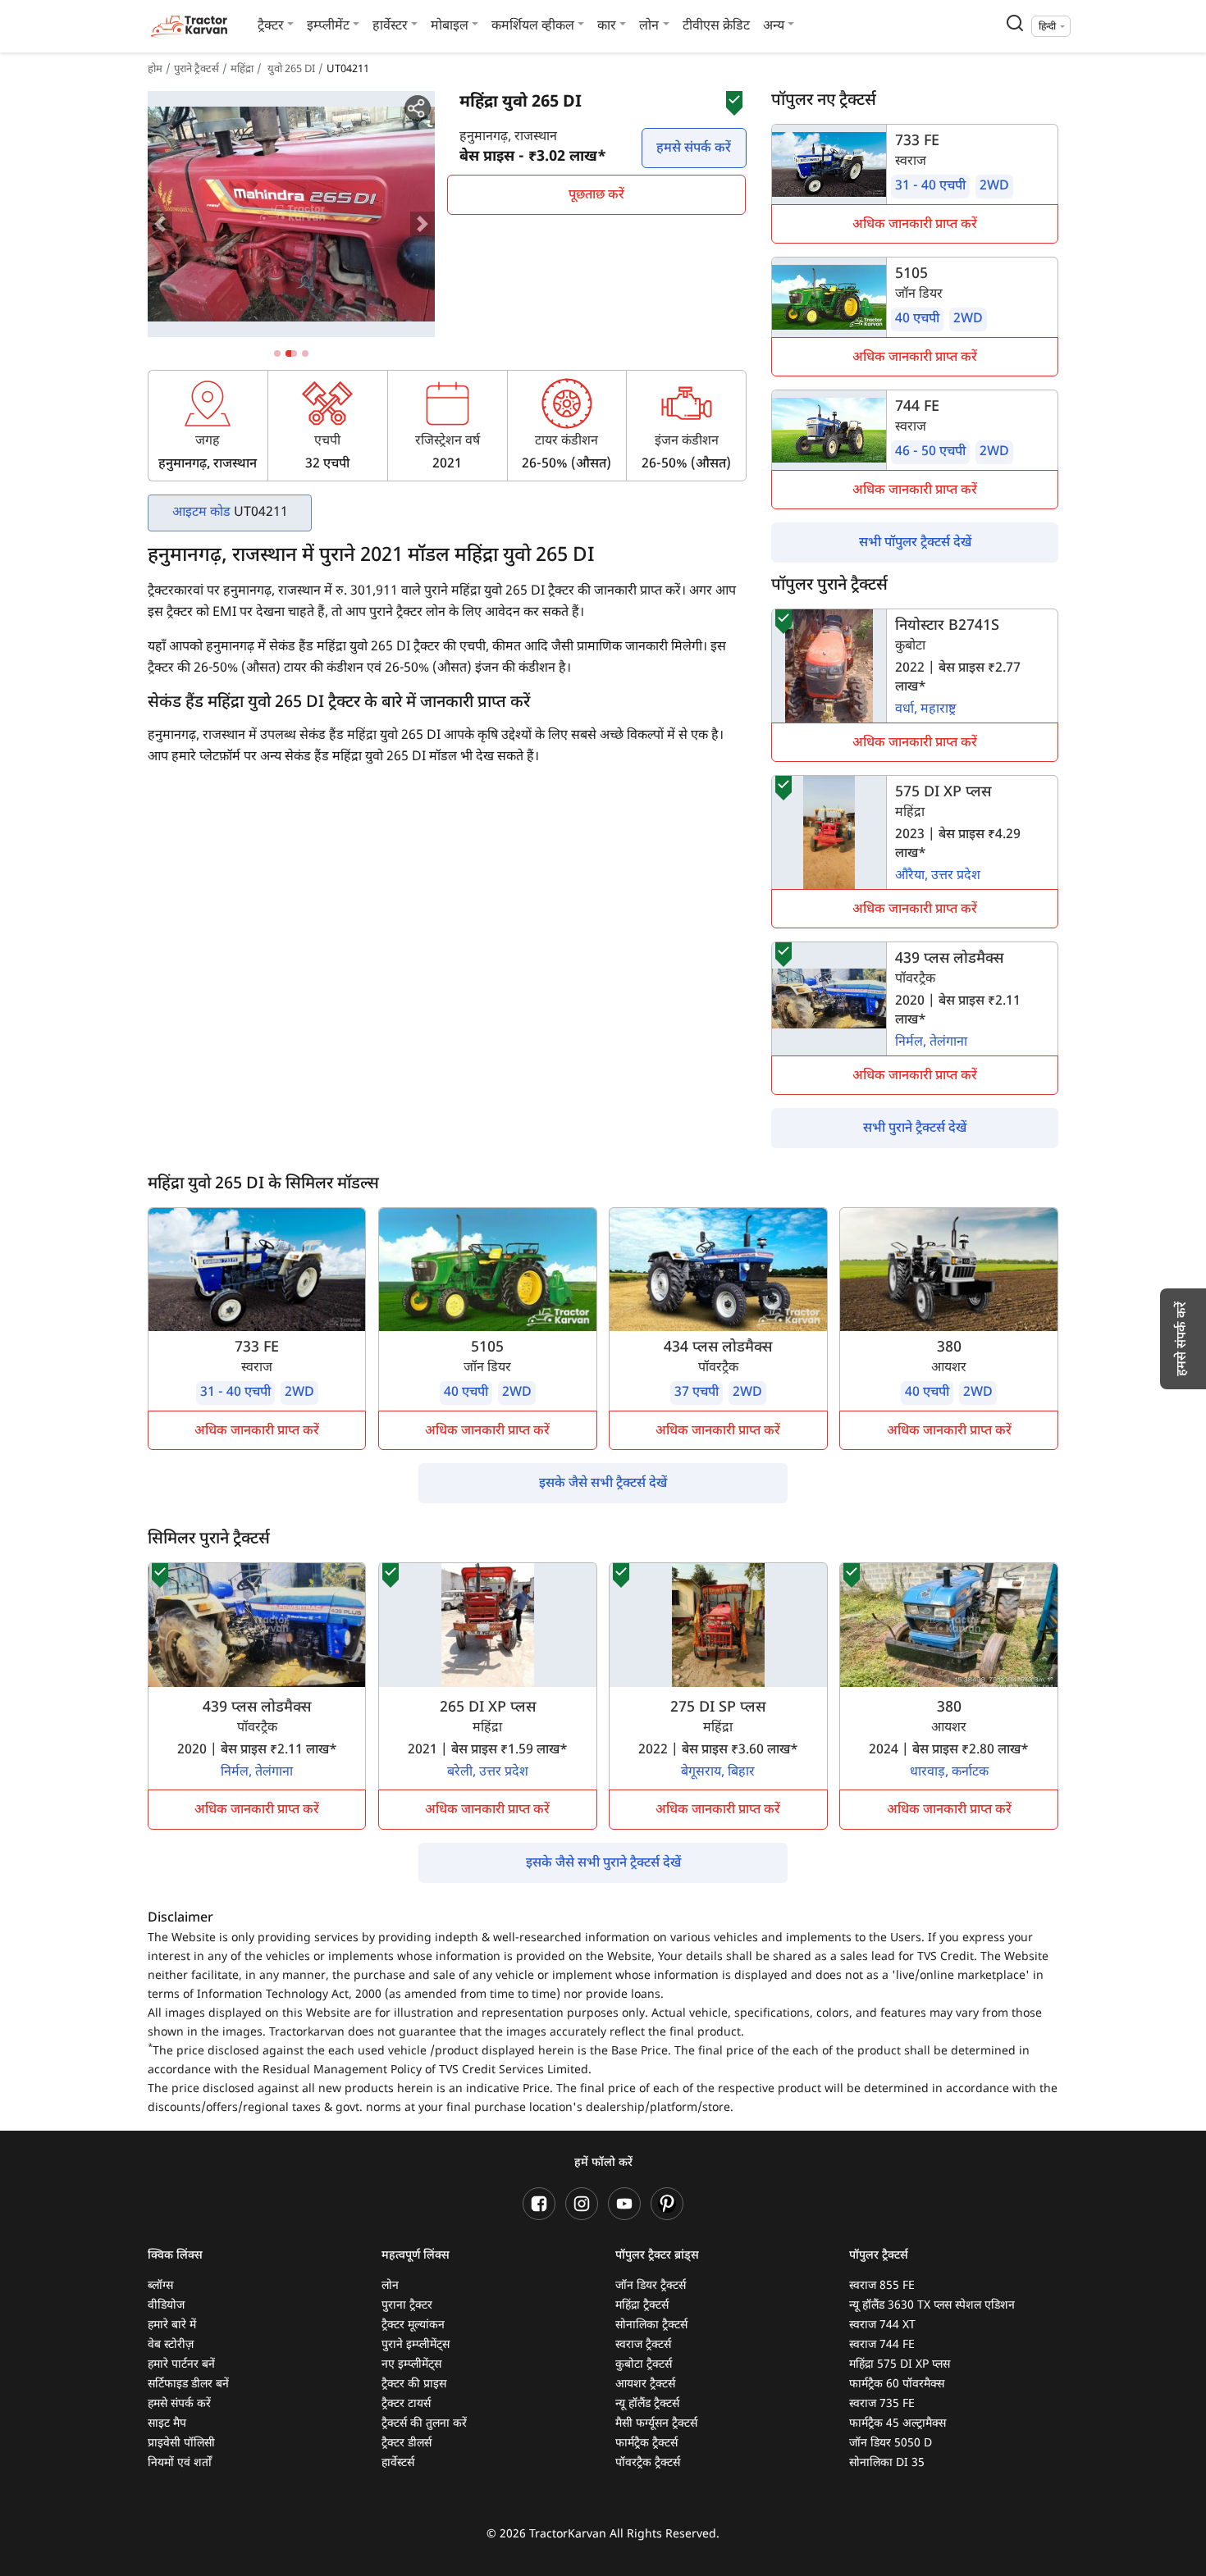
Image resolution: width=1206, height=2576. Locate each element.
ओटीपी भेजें (746, 134)
